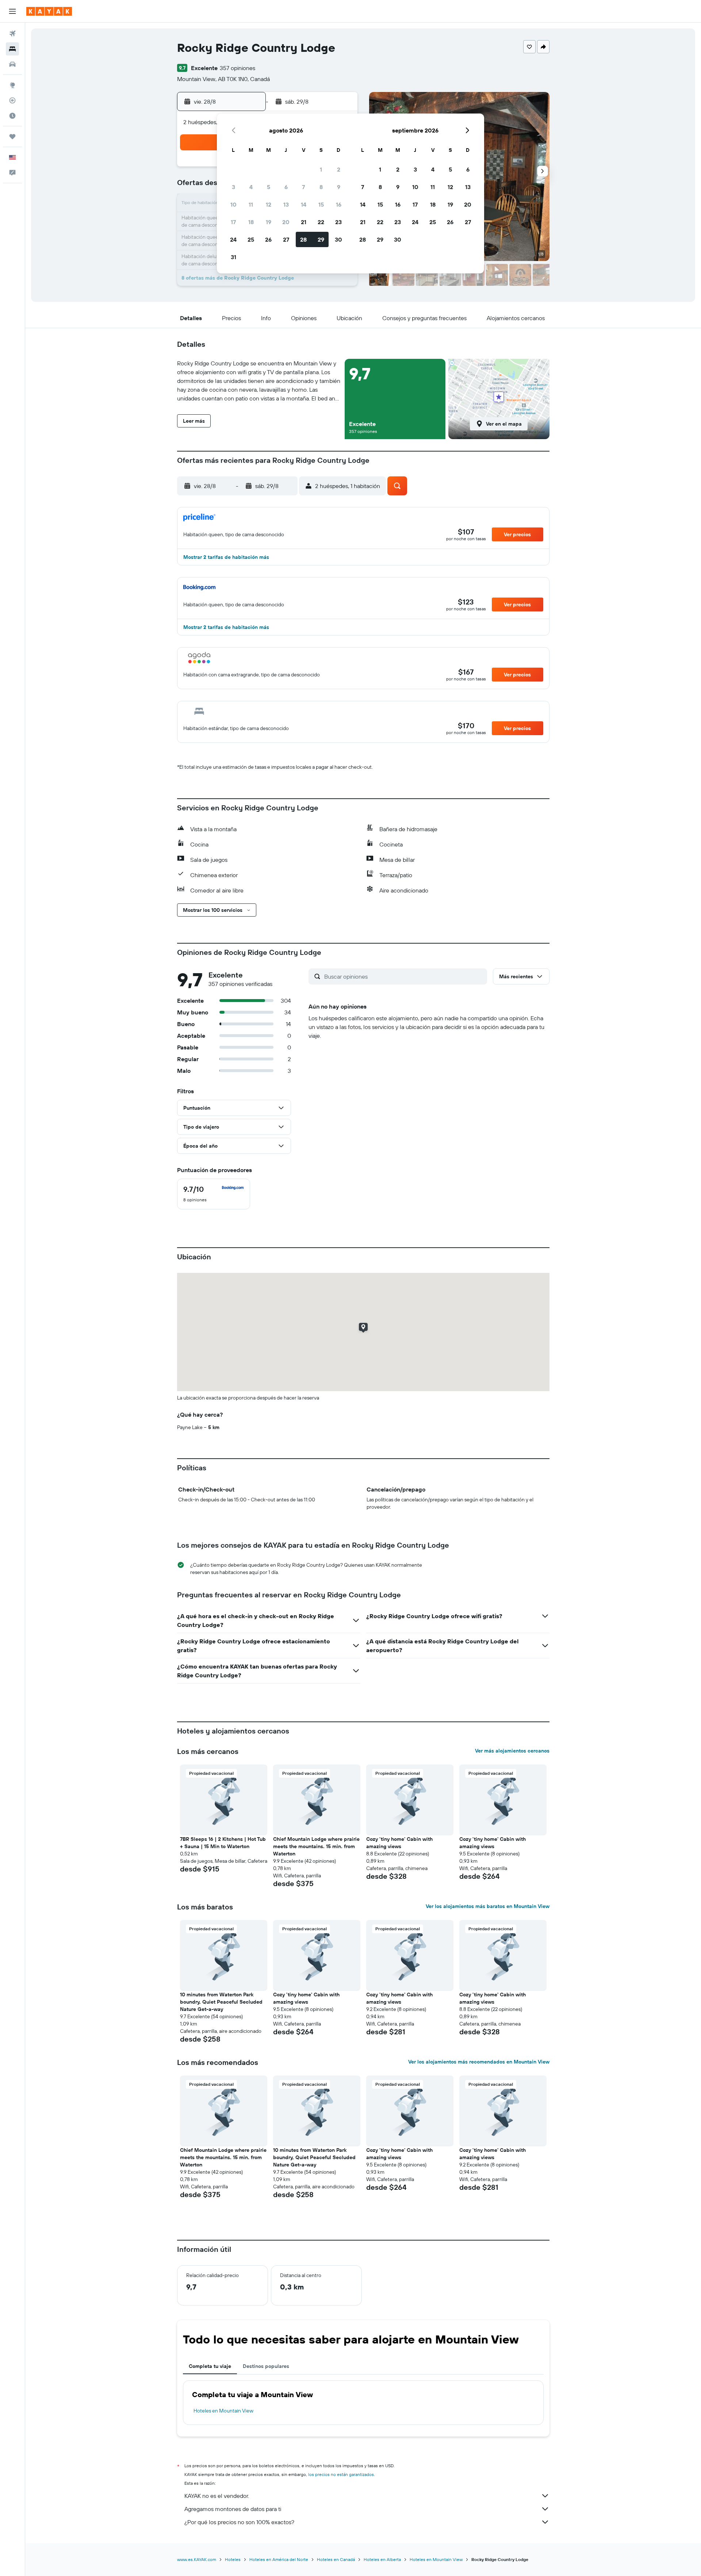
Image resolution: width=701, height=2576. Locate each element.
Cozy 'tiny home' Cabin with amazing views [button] (399, 1843)
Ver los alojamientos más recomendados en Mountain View (479, 2062)
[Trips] (12, 137)
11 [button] (251, 204)
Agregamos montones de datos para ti (233, 2509)
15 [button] (321, 204)
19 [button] (269, 222)
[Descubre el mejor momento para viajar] (12, 116)
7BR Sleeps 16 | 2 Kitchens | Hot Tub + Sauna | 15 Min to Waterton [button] (223, 1843)
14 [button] (304, 204)
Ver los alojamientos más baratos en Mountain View (488, 1906)
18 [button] (251, 222)
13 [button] (286, 204)
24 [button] (233, 239)
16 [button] (339, 204)
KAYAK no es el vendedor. (217, 2496)
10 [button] (233, 204)
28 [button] (303, 239)
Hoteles (233, 2559)
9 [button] (339, 187)
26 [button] (268, 239)
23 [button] (338, 222)
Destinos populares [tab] (266, 2366)
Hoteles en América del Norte (279, 2559)
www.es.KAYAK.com (197, 2559)
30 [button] (338, 239)
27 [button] (286, 239)
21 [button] (304, 222)
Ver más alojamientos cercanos (512, 1751)
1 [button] (321, 169)
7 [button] (303, 187)
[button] (12, 11)
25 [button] (251, 239)
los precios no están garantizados (341, 2474)
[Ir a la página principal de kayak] (49, 11)
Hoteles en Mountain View (223, 2411)
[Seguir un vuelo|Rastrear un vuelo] (12, 100)
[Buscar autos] (12, 64)
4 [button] (251, 187)
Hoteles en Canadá (336, 2559)
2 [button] (339, 169)
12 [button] (269, 204)
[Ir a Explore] (12, 85)
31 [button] (233, 257)
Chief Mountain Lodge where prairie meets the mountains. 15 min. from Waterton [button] (316, 1846)
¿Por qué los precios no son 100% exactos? (239, 2522)
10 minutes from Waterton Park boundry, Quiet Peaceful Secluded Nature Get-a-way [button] (221, 2002)
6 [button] (286, 187)
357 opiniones (238, 68)
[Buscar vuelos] (12, 34)
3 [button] (233, 187)
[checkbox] (214, 1194)
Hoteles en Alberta (382, 2559)
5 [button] (269, 187)
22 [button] (321, 222)
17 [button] (233, 222)
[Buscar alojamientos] (12, 49)
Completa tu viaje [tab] (210, 2366)
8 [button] (321, 187)
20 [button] (286, 222)
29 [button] (321, 239)
